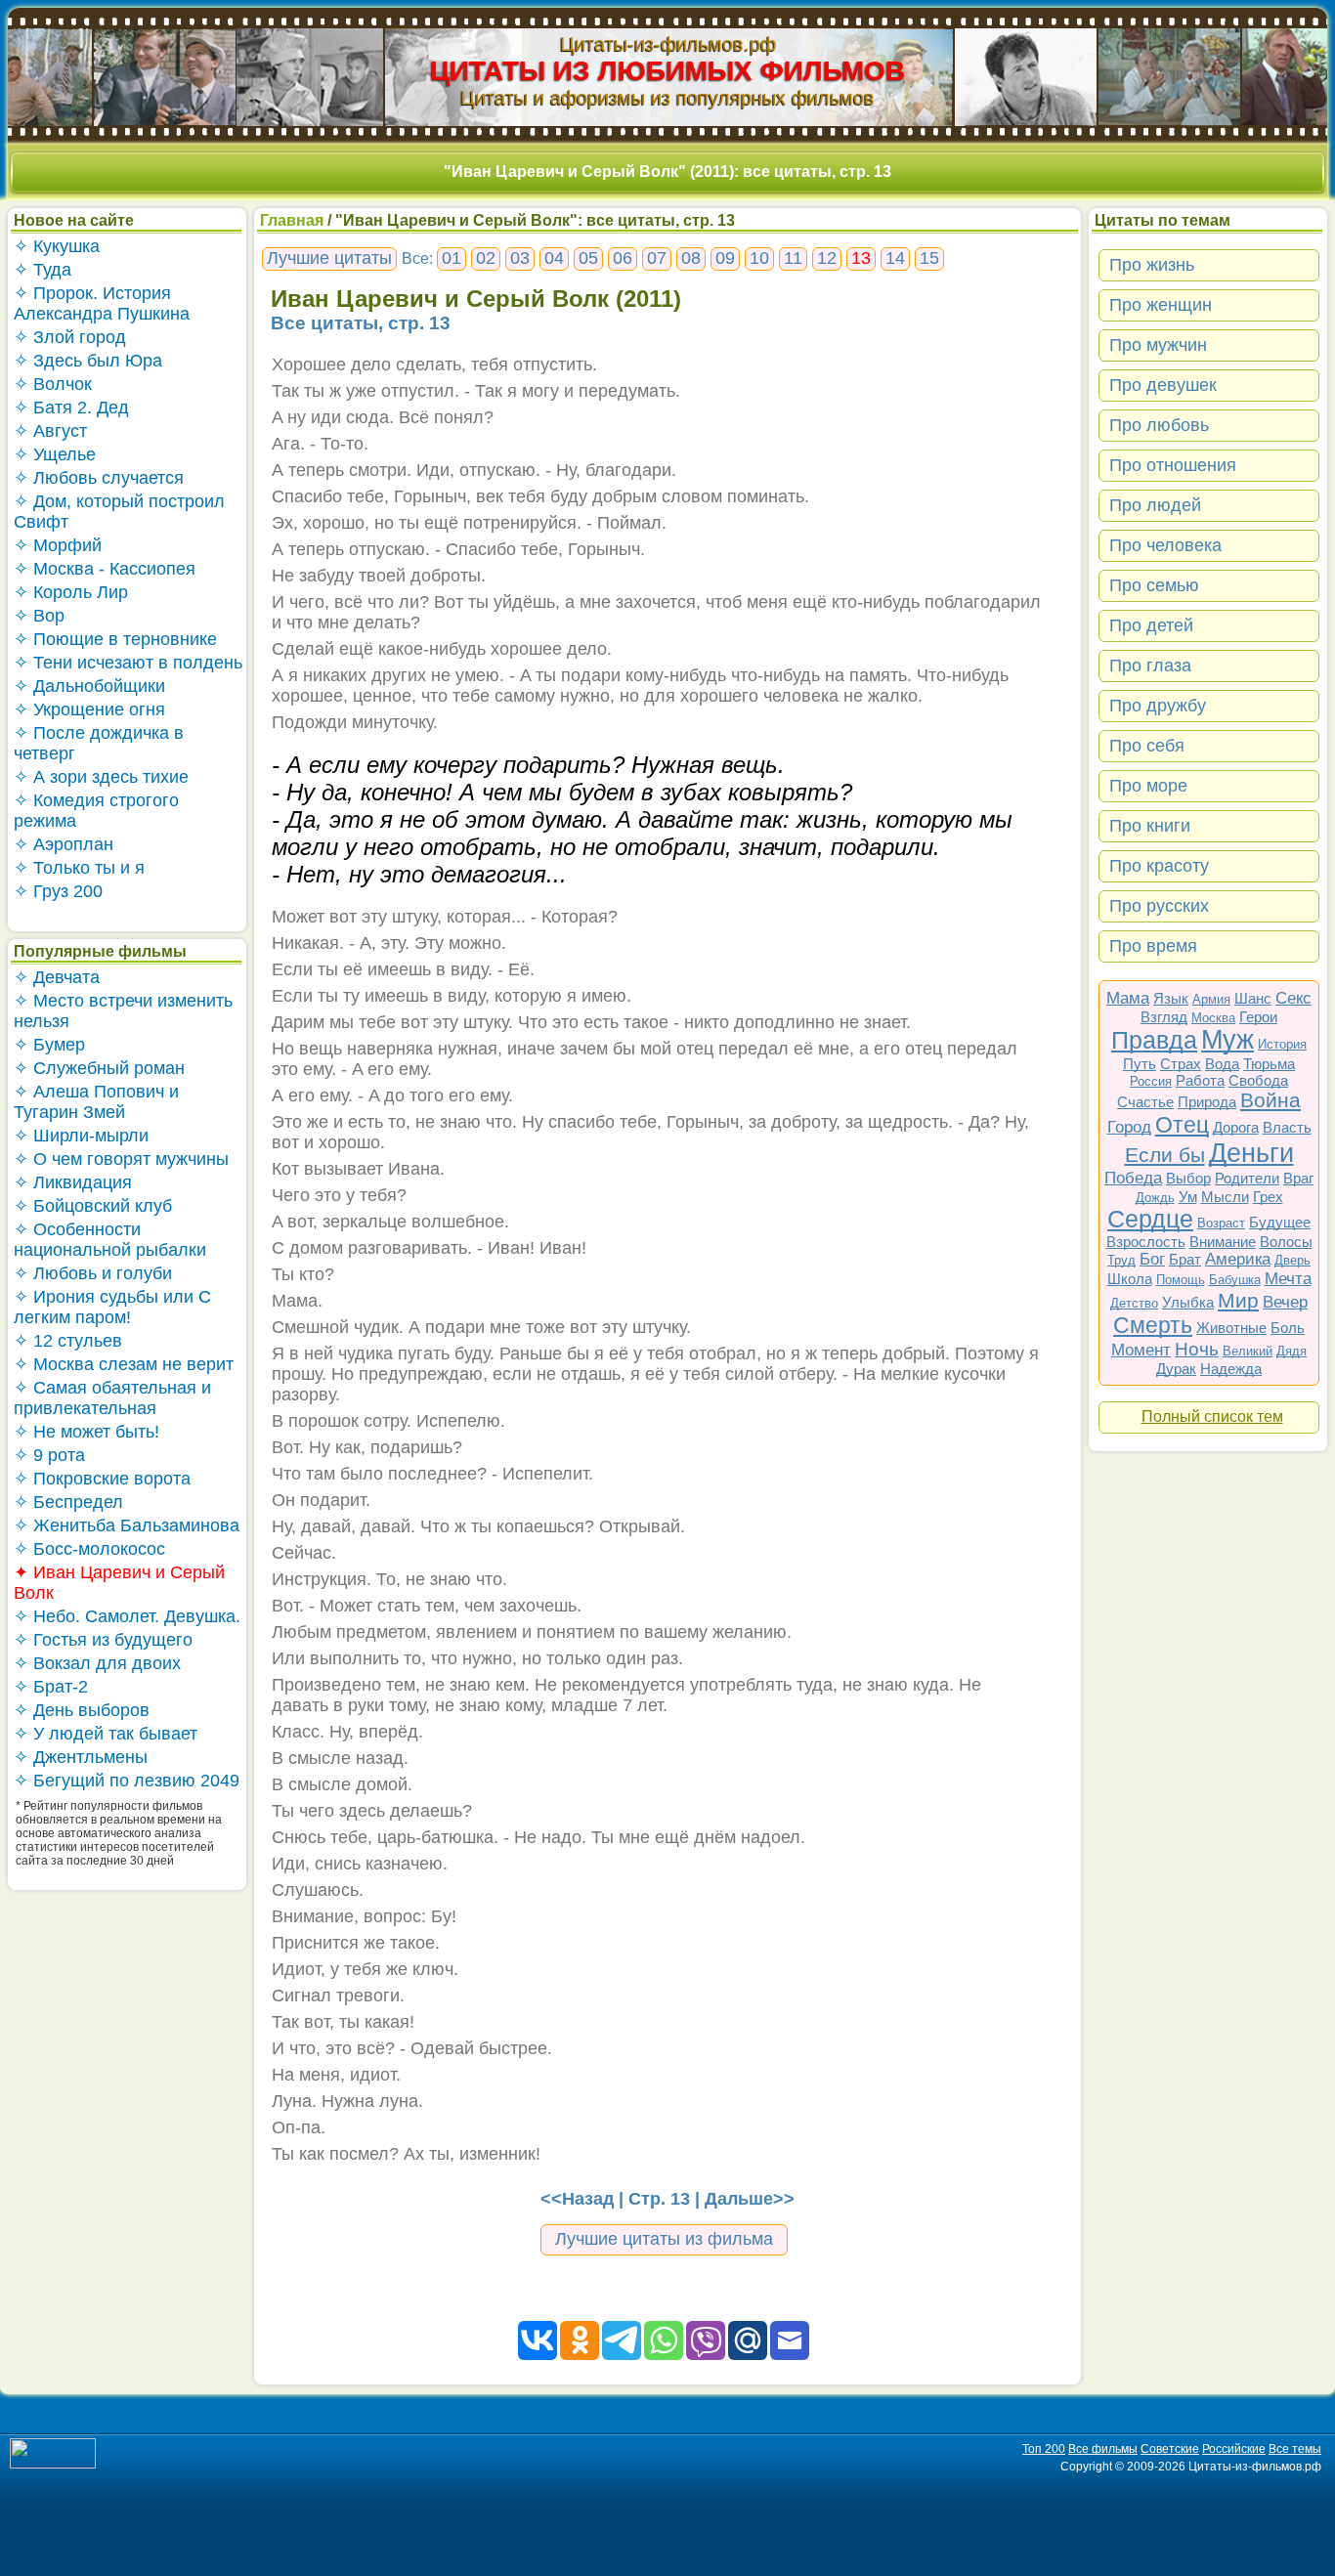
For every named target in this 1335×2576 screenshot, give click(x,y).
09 (725, 258)
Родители (1247, 1178)
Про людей (1155, 505)
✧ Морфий (58, 545)
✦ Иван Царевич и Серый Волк (119, 1583)
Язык (1171, 998)
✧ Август (50, 431)
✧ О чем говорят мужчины (121, 1159)
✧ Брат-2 (51, 1687)
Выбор (1188, 1178)
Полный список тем (1212, 1417)
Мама (1128, 998)
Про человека (1165, 545)
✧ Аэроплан (64, 844)
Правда (1154, 1040)
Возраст (1221, 1223)
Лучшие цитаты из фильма (664, 2239)
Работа (1200, 1080)
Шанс (1253, 998)
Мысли (1225, 1197)
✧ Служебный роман (99, 1068)
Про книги (1150, 826)
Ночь (1197, 1349)
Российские (1234, 2449)
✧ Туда (43, 270)
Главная (292, 220)
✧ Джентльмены (81, 1757)
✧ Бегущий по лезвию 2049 (127, 1781)
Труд (1121, 1260)
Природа (1207, 1102)
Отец (1182, 1125)
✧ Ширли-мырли (81, 1136)
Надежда (1231, 1369)
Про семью (1154, 585)
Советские (1170, 2449)
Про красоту (1159, 866)
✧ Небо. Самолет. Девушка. (127, 1616)
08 (691, 258)
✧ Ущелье (55, 454)
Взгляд (1164, 1017)
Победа (1133, 1178)
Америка (1238, 1259)
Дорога (1236, 1127)
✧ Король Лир (71, 592)
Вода (1222, 1064)
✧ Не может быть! (86, 1432)
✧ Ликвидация (73, 1182)
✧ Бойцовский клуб (93, 1206)
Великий (1248, 1351)
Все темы (1295, 2449)
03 (520, 258)
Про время (1153, 946)
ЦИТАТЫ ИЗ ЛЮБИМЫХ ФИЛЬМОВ (667, 71)
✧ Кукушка (57, 246)
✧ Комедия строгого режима (96, 811)
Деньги (1251, 1153)
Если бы (1165, 1155)
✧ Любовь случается (99, 478)
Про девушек (1163, 385)
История (1282, 1044)
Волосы (1286, 1242)
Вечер (1285, 1302)
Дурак (1176, 1369)
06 (623, 258)
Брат (1185, 1259)
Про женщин (1161, 305)
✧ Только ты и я (79, 868)
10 (759, 258)
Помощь (1181, 1280)
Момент (1141, 1350)
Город (1129, 1127)
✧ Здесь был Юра (88, 361)
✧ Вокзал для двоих (97, 1663)
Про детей (1151, 625)
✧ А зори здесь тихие (101, 777)
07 (657, 258)
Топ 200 (1044, 2449)
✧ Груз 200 (58, 891)
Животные (1231, 1328)
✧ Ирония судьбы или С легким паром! (112, 1307)
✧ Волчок (53, 384)
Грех (1268, 1197)
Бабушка (1235, 1280)
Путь (1140, 1064)
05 (588, 258)
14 (895, 258)
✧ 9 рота (49, 1455)
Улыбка (1188, 1302)
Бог (1152, 1259)
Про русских (1159, 906)
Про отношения (1173, 465)
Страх (1181, 1064)
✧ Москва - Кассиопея (105, 569)
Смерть (1153, 1325)
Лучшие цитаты (329, 258)
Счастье (1145, 1102)
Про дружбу (1158, 706)
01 (452, 258)
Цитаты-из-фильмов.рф (668, 44)
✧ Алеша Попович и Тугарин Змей (96, 1102)
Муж (1227, 1040)
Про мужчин (1158, 345)
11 (793, 258)
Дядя (1292, 1351)
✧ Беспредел (68, 1502)
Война (1270, 1100)
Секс (1293, 998)
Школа (1130, 1279)
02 (486, 258)
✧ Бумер (49, 1045)
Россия (1151, 1081)
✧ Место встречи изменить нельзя (123, 1011)
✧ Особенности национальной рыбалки (110, 1240)
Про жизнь (1152, 265)
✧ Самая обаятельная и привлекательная (112, 1398)
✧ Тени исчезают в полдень (128, 663)
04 (554, 258)
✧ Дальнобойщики (89, 686)
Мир (1238, 1300)
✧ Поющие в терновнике (115, 639)
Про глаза (1150, 665)
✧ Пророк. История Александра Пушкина (102, 303)
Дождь (1155, 1198)
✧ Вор (39, 616)
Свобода (1258, 1080)
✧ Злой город (70, 337)
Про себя (1147, 746)
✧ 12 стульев (68, 1341)
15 (929, 258)
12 (827, 258)
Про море (1148, 786)
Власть (1287, 1127)
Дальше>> (750, 2199)
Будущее (1280, 1222)
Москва (1213, 1018)
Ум (1188, 1197)
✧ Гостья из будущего (103, 1640)
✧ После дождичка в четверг (99, 743)
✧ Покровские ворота (102, 1479)
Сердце (1150, 1219)
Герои (1258, 1017)
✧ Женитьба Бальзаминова (127, 1525)
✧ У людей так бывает (106, 1734)
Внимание (1223, 1242)
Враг (1298, 1178)
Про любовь (1159, 425)
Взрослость (1146, 1242)
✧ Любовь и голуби (93, 1273)
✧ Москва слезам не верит (124, 1364)
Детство (1134, 1303)
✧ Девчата (57, 977)
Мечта (1288, 1279)
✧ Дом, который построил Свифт (119, 512)
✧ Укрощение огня (89, 709)
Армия (1211, 999)
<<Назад (577, 2199)
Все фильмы (1103, 2449)
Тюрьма (1269, 1064)
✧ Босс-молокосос (89, 1549)
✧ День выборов (82, 1710)
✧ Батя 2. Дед (71, 408)
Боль (1288, 1328)
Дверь (1292, 1260)
